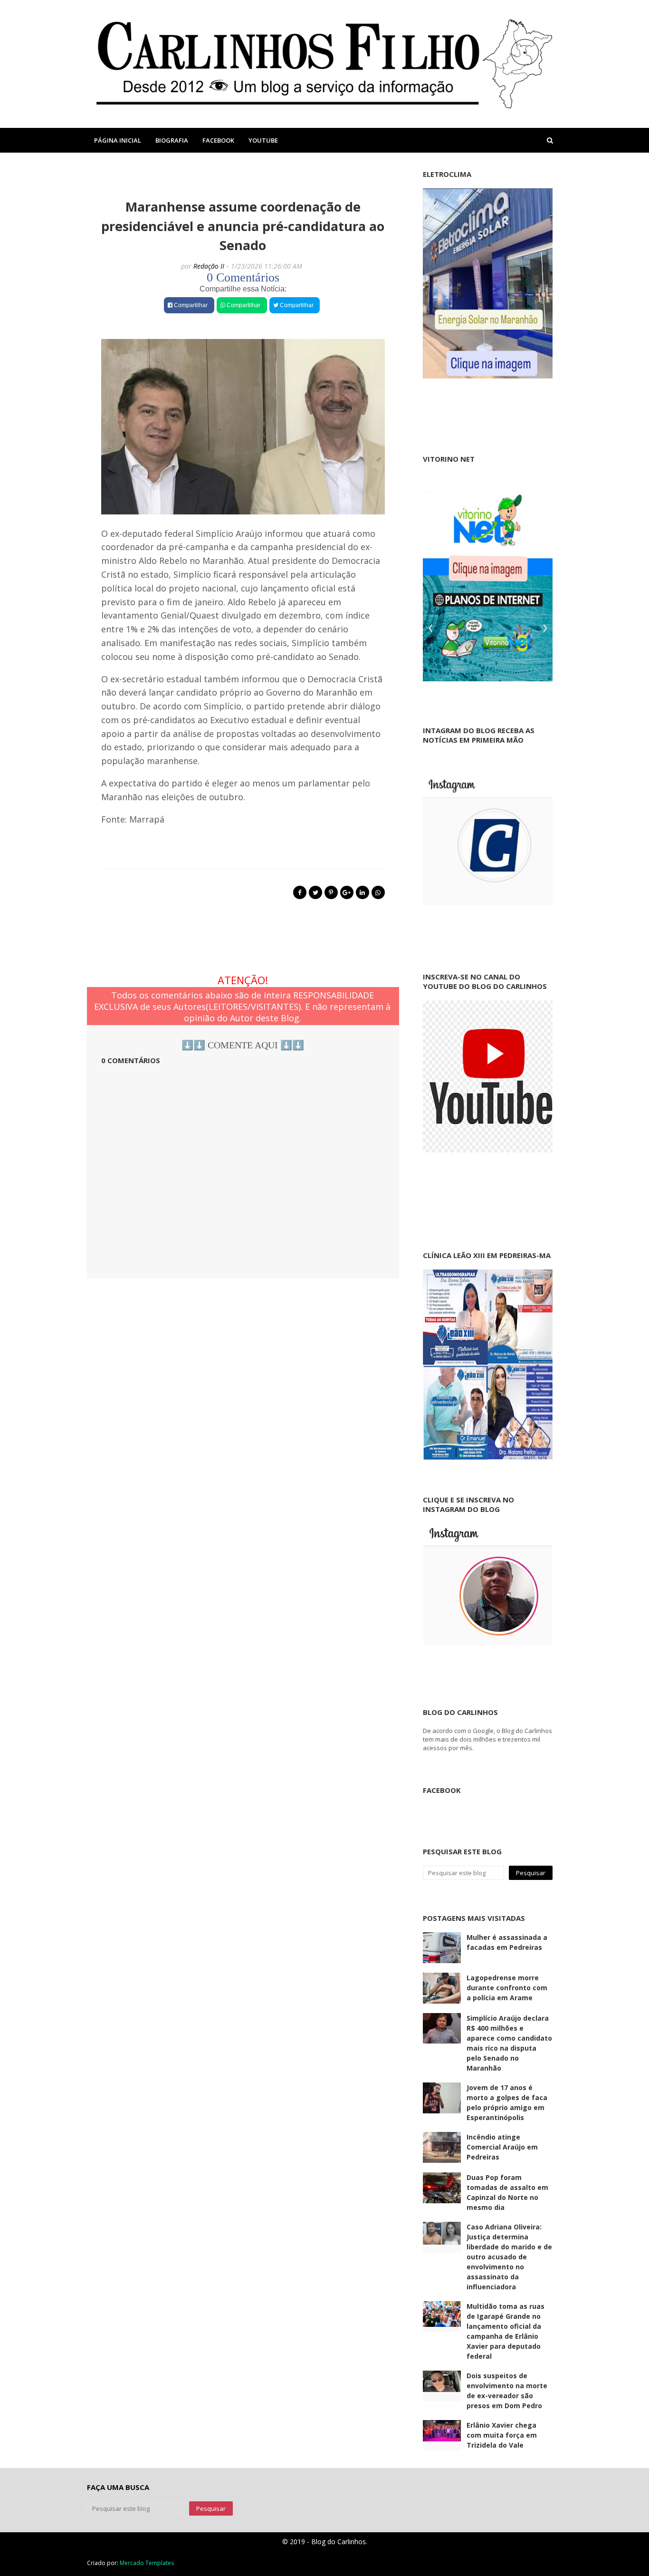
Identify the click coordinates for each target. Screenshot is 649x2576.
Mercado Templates (147, 2563)
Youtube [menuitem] (263, 140)
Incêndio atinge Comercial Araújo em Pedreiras (502, 2147)
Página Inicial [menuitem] (118, 140)
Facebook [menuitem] (218, 140)
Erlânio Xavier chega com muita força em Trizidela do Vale (502, 2435)
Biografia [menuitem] (172, 140)
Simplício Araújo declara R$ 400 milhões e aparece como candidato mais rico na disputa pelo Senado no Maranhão (509, 2043)
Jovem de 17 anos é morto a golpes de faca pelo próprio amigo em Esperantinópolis (507, 2102)
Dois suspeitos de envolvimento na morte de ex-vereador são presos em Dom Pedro (507, 2391)
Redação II (209, 266)
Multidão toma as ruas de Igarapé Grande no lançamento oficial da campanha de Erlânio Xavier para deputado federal (506, 2331)
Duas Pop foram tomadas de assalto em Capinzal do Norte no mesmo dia (507, 2192)
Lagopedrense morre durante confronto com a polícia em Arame (507, 1988)
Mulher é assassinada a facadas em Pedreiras (507, 1942)
